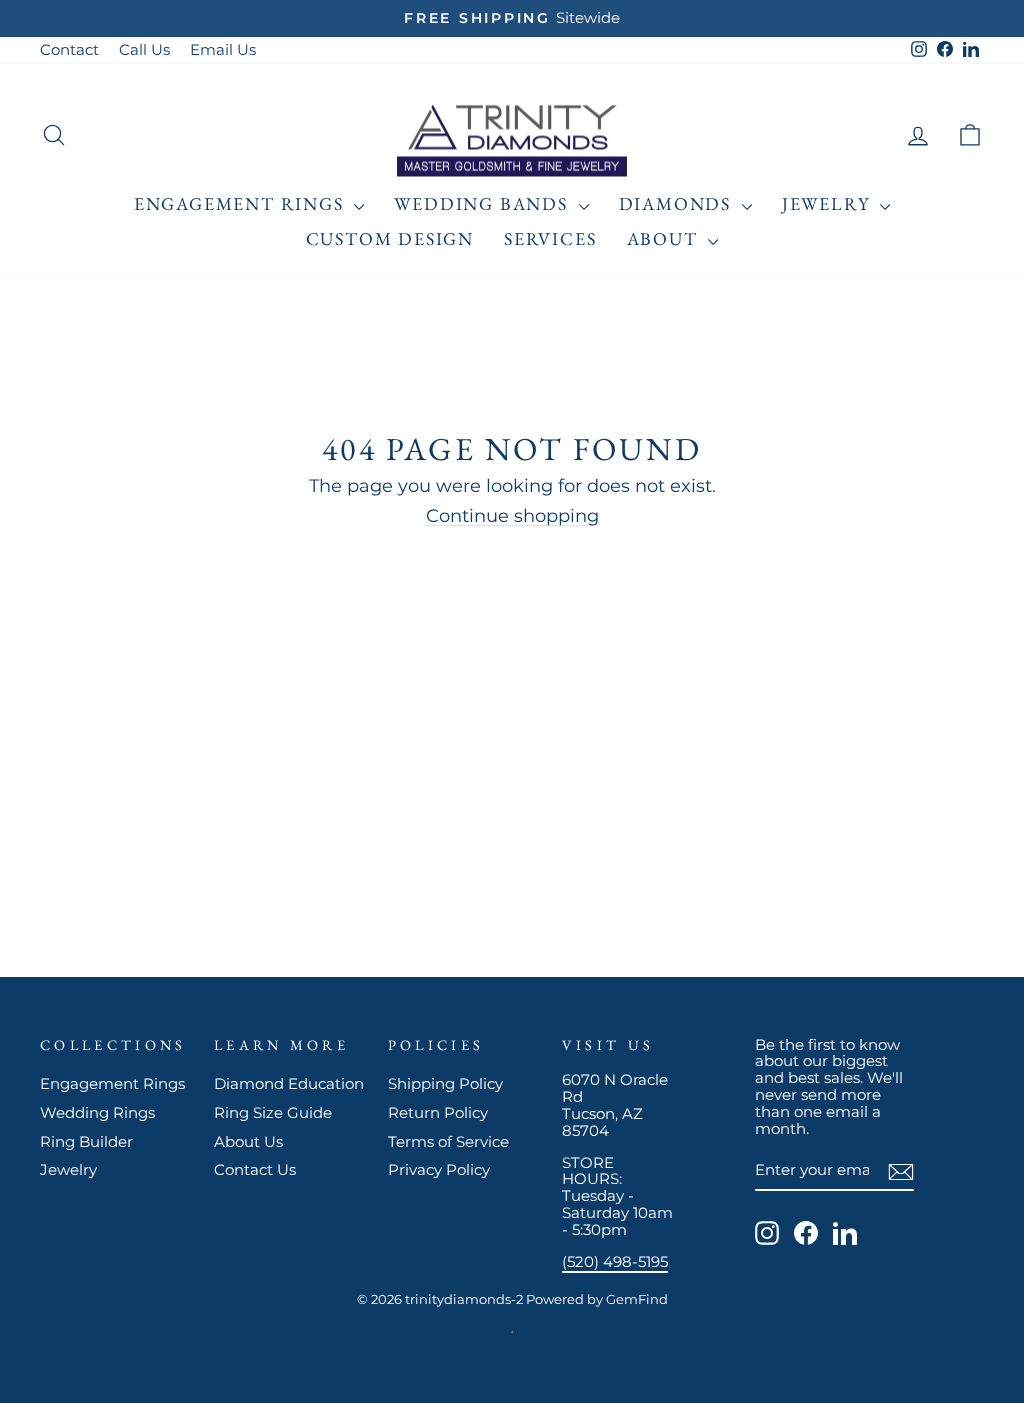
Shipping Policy (445, 1083)
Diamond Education (289, 1083)
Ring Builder (86, 1141)
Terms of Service (448, 1141)
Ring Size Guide (273, 1112)
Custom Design (390, 238)
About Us (248, 1141)
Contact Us (255, 1169)
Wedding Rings (97, 1112)
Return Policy (438, 1112)
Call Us (144, 49)
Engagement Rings (242, 203)
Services (550, 238)
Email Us (223, 49)
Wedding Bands (483, 203)
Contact (69, 49)
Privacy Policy (439, 1169)
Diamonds (678, 203)
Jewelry (828, 203)
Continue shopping (512, 516)
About (665, 238)
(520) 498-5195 (615, 1261)
